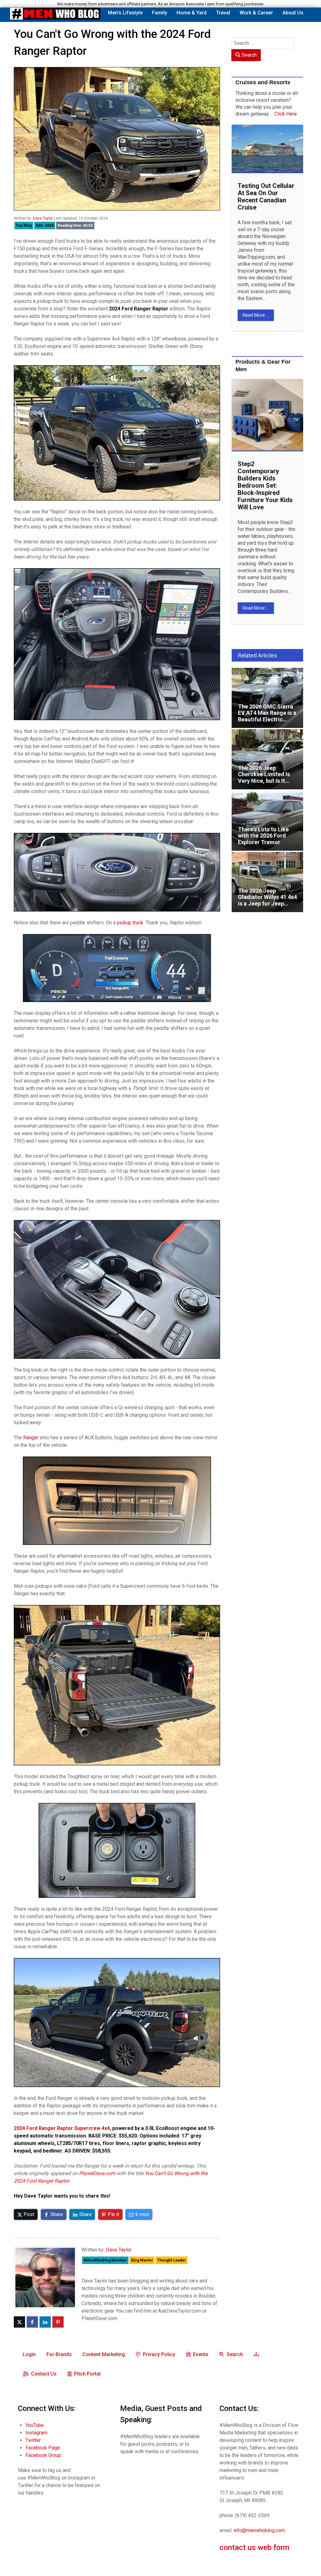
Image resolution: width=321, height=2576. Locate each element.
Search (249, 55)
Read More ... (256, 315)
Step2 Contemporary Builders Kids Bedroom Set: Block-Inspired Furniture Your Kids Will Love (265, 486)
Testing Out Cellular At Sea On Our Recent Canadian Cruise (266, 197)
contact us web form (254, 2547)
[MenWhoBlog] (55, 15)
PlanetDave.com (97, 2173)
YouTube (35, 2425)
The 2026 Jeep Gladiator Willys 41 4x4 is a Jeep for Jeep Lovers (265, 858)
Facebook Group (43, 2455)
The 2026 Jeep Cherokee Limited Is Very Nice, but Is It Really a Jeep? (266, 736)
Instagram (36, 2433)
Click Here (286, 114)
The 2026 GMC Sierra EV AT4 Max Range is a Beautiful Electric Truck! (266, 674)
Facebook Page (43, 2448)
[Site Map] (258, 2354)
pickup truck (130, 923)
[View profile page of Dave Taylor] (45, 2277)
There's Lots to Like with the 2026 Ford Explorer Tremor (265, 797)
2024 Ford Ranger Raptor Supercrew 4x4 (62, 2128)
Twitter (33, 2440)
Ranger (31, 1438)
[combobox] (263, 43)
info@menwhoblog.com (259, 2530)
